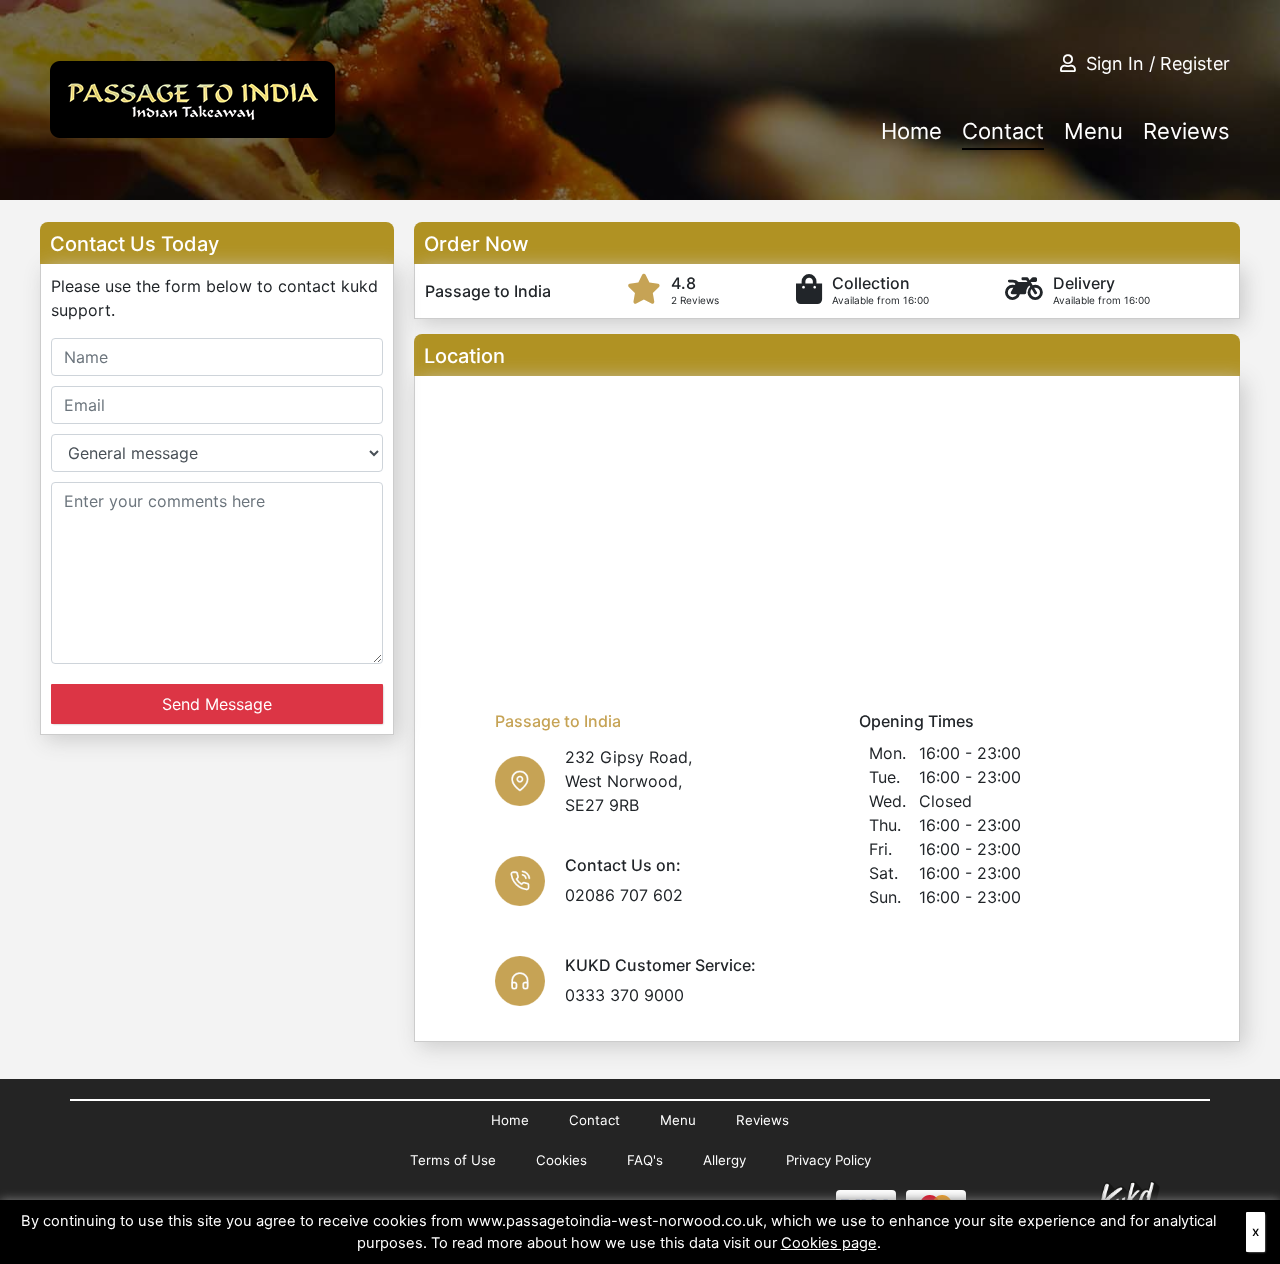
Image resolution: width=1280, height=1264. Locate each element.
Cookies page (829, 1243)
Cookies (561, 1160)
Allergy (724, 1160)
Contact (1003, 131)
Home (911, 131)
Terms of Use (453, 1160)
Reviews (1186, 131)
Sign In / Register (1158, 63)
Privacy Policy (828, 1160)
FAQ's (645, 1160)
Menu (1093, 131)
